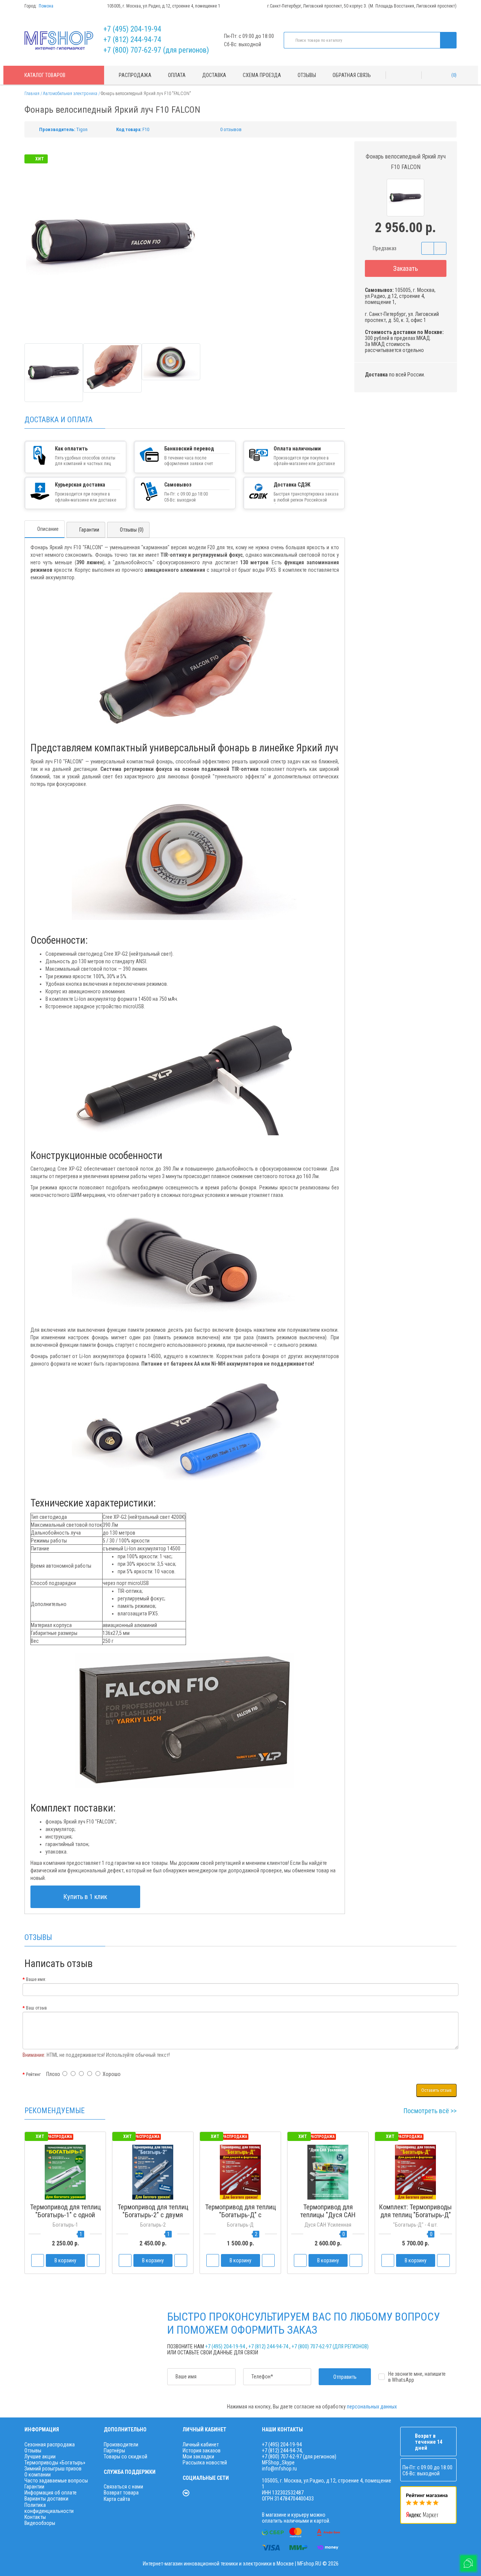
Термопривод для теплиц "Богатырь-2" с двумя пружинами (153, 2215)
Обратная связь (352, 75)
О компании (38, 2475)
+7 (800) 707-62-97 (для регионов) (156, 50)
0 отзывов (231, 129)
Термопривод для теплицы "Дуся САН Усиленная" (328, 2215)
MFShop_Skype (278, 2463)
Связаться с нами (123, 2487)
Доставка (214, 75)
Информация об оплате (51, 2493)
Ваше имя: (36, 1979)
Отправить (345, 2377)
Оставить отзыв (436, 2090)
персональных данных (372, 2407)
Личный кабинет (201, 2445)
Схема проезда (262, 75)
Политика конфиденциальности (49, 2508)
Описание (48, 529)
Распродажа (135, 75)
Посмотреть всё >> (430, 2111)
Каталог (45, 75)
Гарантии (89, 530)
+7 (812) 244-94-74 (132, 39)
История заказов (202, 2451)
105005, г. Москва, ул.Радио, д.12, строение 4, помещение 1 (164, 6)
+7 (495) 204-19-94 (132, 29)
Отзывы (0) (132, 530)
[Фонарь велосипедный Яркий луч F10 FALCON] (54, 373)
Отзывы (307, 75)
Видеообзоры (40, 2523)
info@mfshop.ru (279, 2469)
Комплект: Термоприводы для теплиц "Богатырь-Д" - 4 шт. (415, 2215)
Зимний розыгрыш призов (53, 2469)
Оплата (177, 75)
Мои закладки (198, 2457)
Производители (121, 2445)
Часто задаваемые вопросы (56, 2481)
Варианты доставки (46, 2499)
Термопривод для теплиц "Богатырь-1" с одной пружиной (65, 2215)
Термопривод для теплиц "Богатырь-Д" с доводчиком (240, 2215)
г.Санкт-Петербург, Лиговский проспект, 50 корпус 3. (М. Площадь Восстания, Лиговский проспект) (362, 6)
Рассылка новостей (205, 2463)
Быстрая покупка (153, 2229)
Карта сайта (117, 2499)
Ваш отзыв (36, 2008)
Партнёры (114, 2451)
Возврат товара (121, 2493)
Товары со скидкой (126, 2457)
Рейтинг (33, 2074)
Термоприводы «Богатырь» (55, 2463)
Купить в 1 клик (85, 1897)
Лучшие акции (40, 2457)
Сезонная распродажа (50, 2445)
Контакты (35, 2517)
